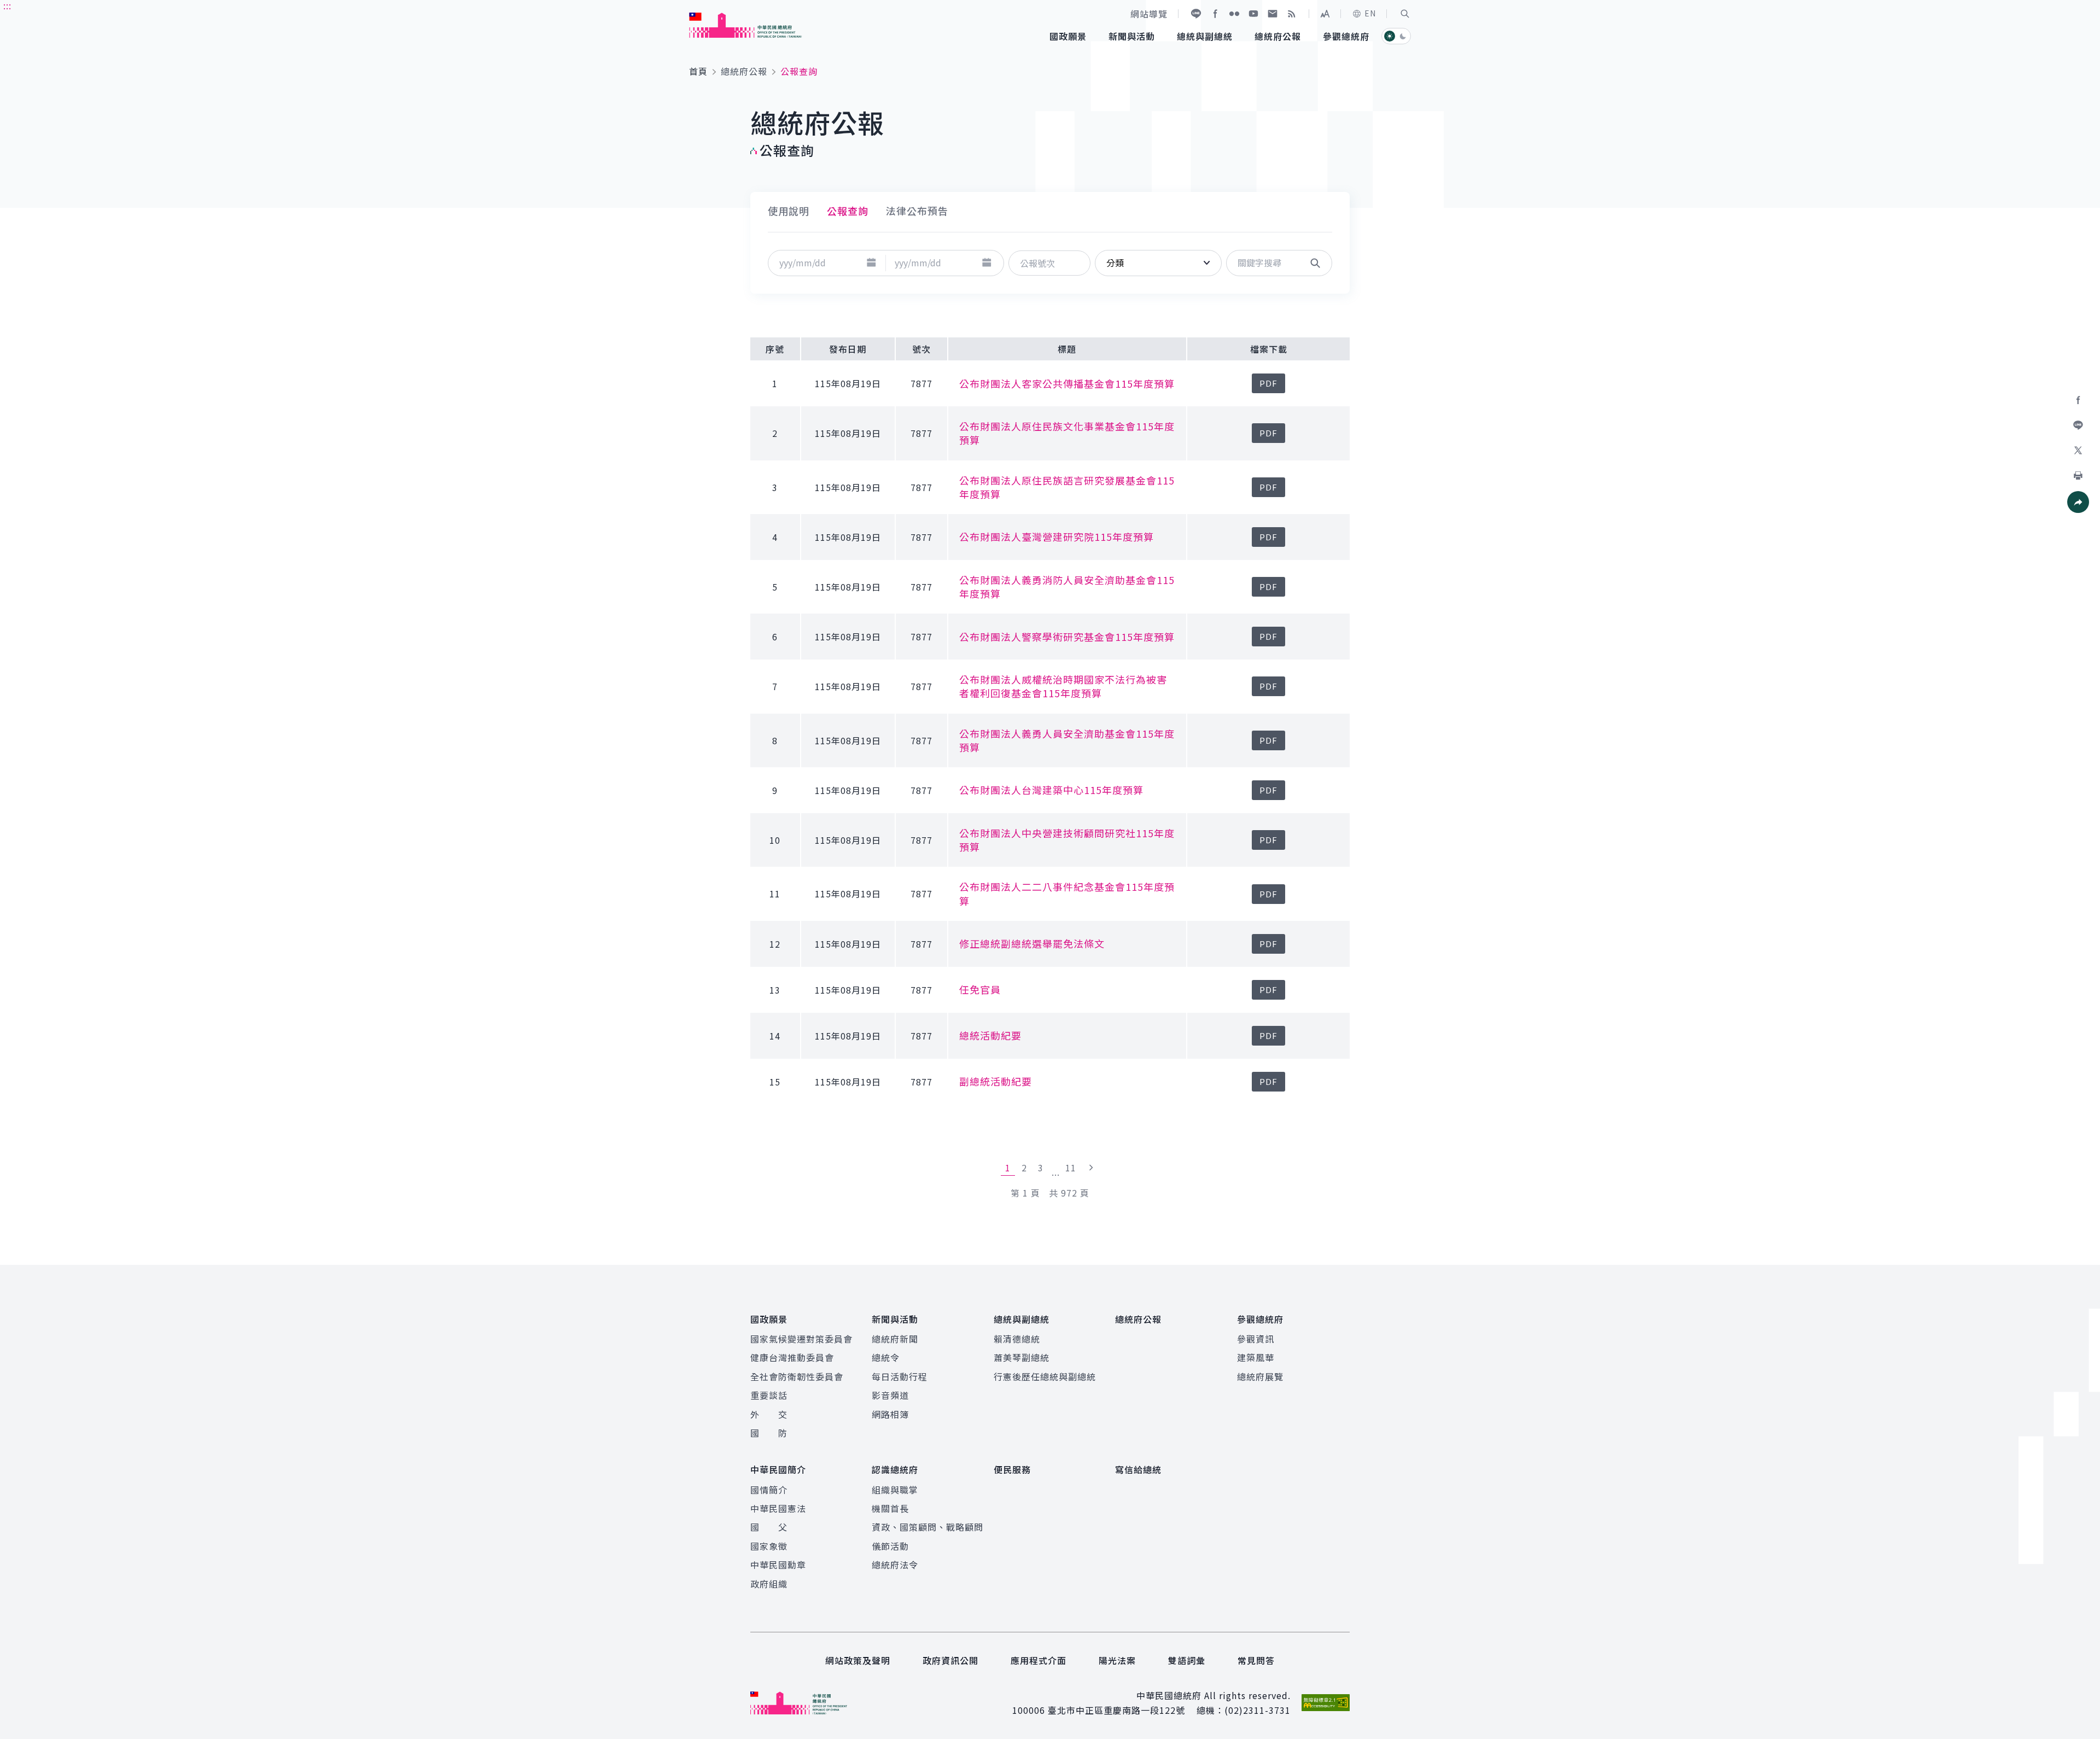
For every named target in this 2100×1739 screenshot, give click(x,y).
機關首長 (890, 1508)
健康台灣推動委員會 (792, 1357)
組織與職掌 (895, 1490)
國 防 (769, 1433)
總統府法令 (895, 1565)
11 (1071, 1168)
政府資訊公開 (950, 1660)
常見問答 (1256, 1660)
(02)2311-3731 (1258, 1710)
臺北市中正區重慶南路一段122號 (1116, 1710)
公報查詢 (848, 211)
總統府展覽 (1260, 1376)
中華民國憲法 (778, 1508)
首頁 (698, 71)
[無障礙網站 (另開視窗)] (1326, 1703)
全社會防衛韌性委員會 (797, 1376)
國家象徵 (769, 1546)
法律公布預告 (917, 211)
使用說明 (789, 211)
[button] (1405, 14)
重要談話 (769, 1395)
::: (7, 6)
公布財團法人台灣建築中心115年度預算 (1051, 790)
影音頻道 (890, 1395)
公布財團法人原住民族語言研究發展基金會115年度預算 (1067, 487)
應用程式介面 (1039, 1660)
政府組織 (769, 1584)
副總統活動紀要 (996, 1081)
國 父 (769, 1527)
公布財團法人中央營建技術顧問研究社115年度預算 (1067, 840)
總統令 (886, 1357)
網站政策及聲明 (858, 1660)
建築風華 (1256, 1357)
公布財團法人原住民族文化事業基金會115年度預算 (1067, 433)
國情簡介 (769, 1490)
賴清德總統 (1017, 1339)
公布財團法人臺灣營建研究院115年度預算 (1057, 536)
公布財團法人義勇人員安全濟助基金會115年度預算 (1067, 740)
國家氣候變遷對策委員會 (801, 1339)
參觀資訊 (1256, 1339)
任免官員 (980, 989)
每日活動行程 (900, 1376)
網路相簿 (890, 1414)
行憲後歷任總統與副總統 (1045, 1376)
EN (1370, 13)
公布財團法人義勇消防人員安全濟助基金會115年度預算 (1067, 587)
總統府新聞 (895, 1339)
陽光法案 (1117, 1660)
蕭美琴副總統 (1022, 1357)
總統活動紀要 (990, 1035)
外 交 (769, 1414)
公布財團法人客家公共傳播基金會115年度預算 (1067, 383)
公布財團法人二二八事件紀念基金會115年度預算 (1067, 893)
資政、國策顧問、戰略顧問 (927, 1527)
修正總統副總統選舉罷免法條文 (1032, 943)
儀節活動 (890, 1546)
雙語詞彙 (1187, 1660)
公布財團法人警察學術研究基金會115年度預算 (1067, 637)
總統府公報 (744, 71)
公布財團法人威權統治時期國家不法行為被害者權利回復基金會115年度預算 (1063, 686)
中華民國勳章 (778, 1565)
